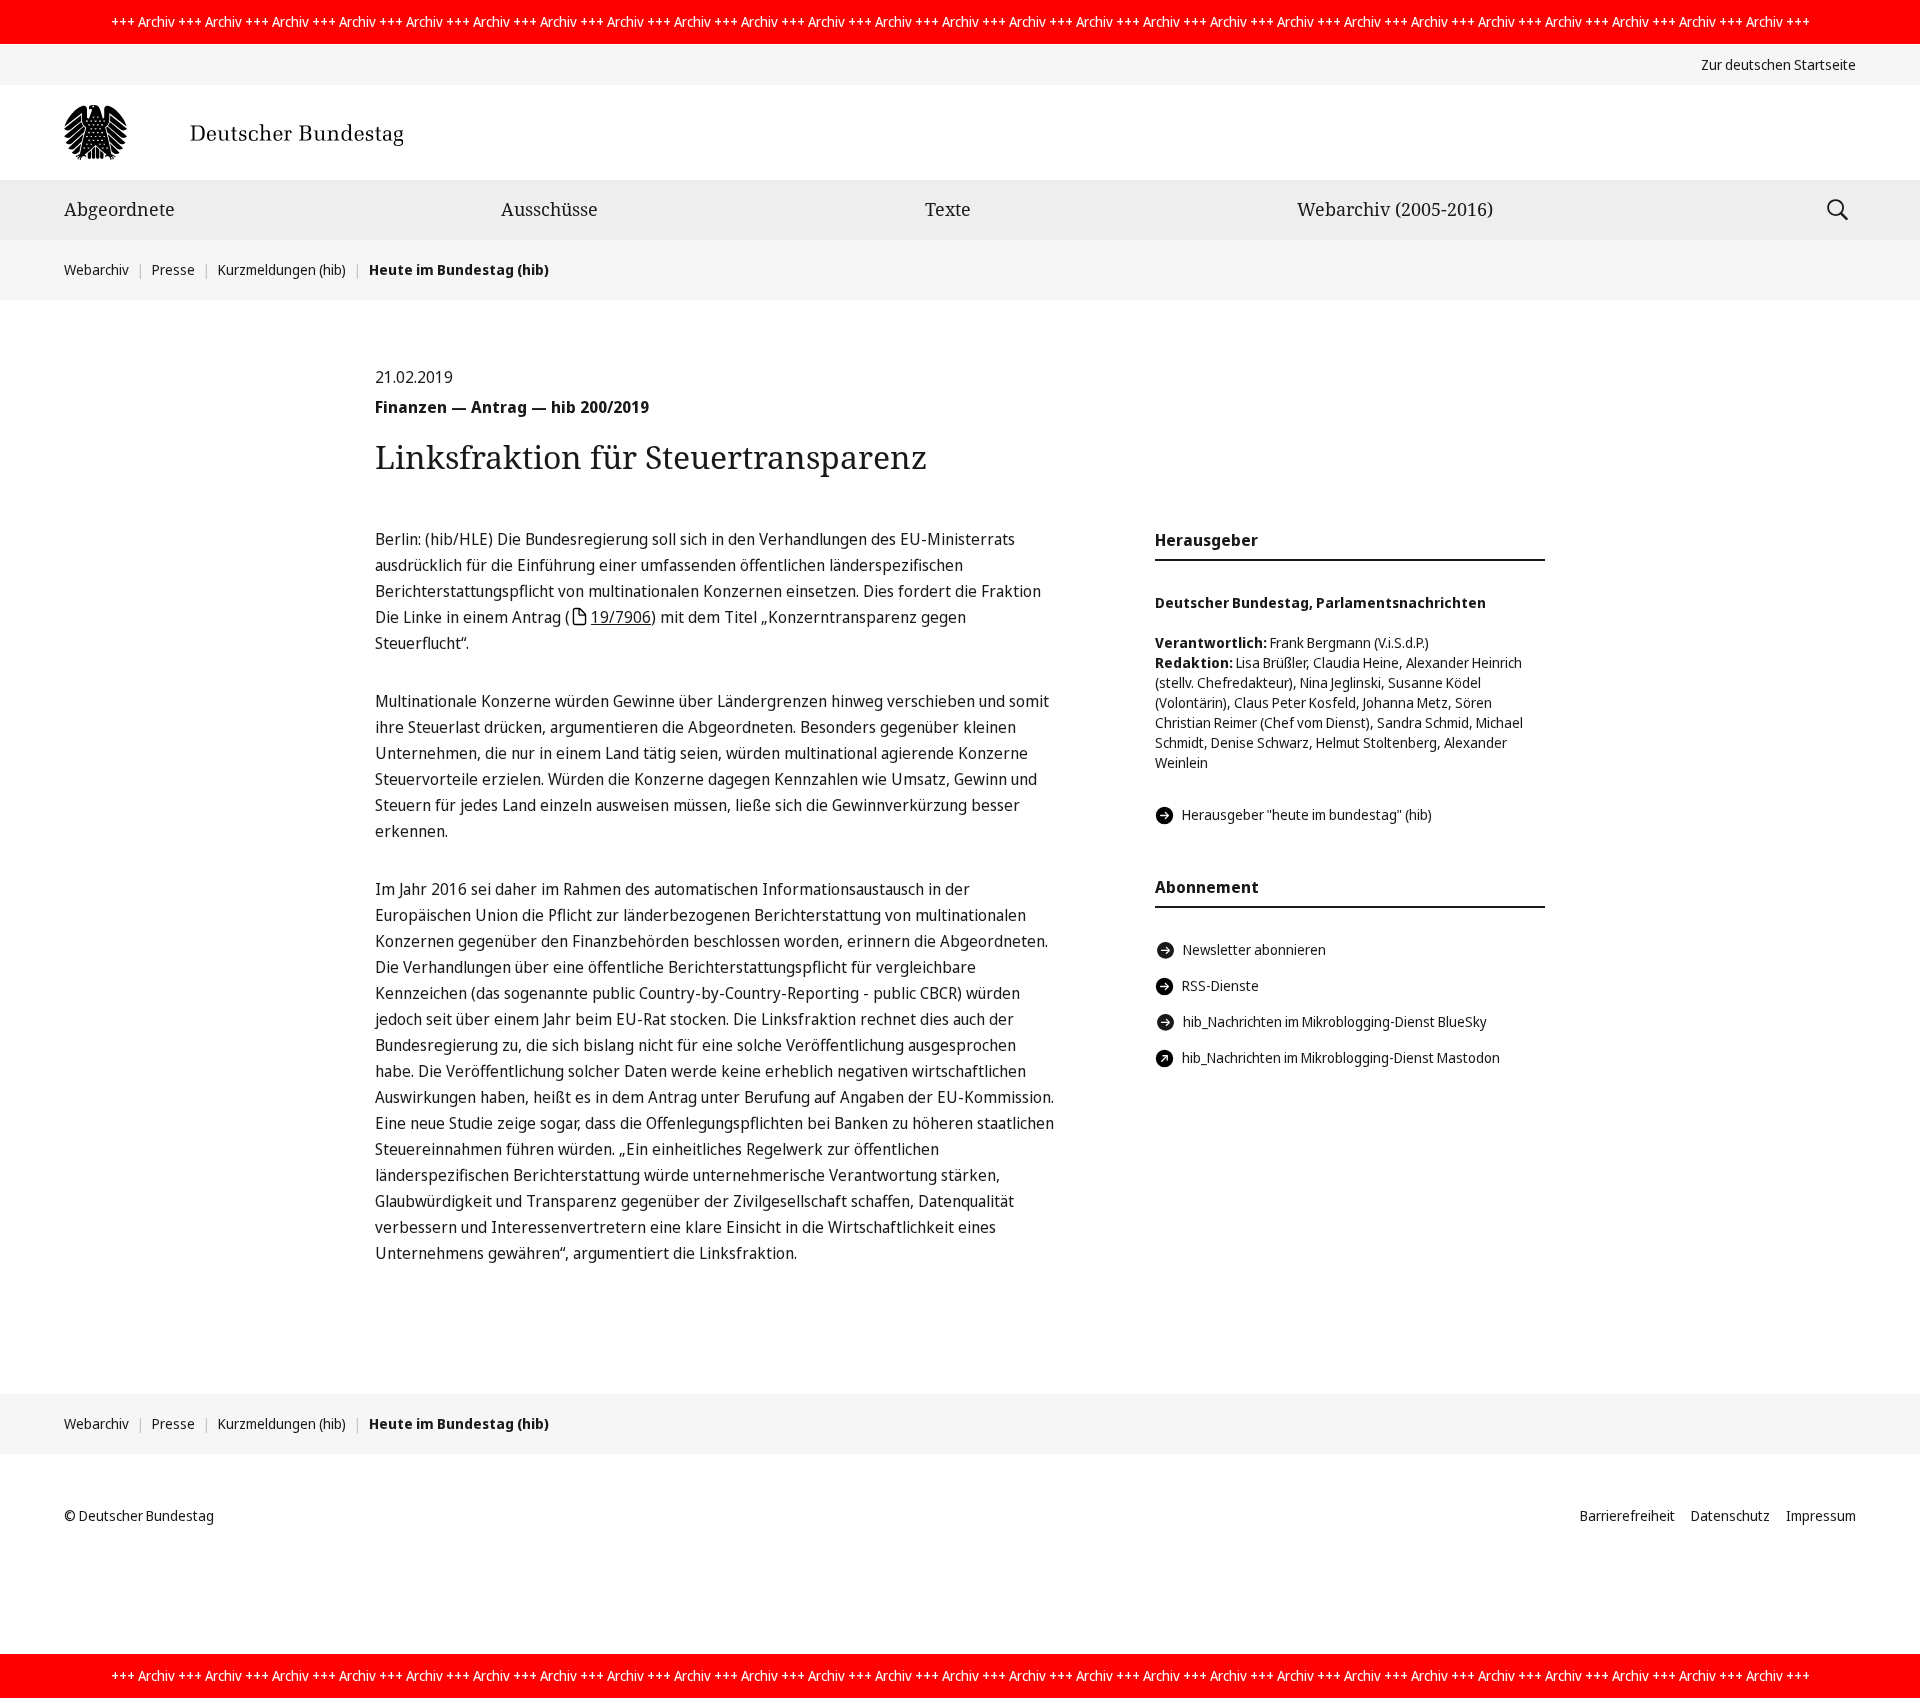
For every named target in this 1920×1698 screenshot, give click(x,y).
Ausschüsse (549, 209)
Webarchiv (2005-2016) (1395, 209)
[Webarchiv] (233, 132)
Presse (173, 269)
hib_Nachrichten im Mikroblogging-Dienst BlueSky (1335, 1021)
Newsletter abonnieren (1254, 949)
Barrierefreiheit (1627, 1515)
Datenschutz (1730, 1515)
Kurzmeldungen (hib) (282, 269)
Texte (948, 209)
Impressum (1821, 1515)
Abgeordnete (119, 209)
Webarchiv (96, 269)
